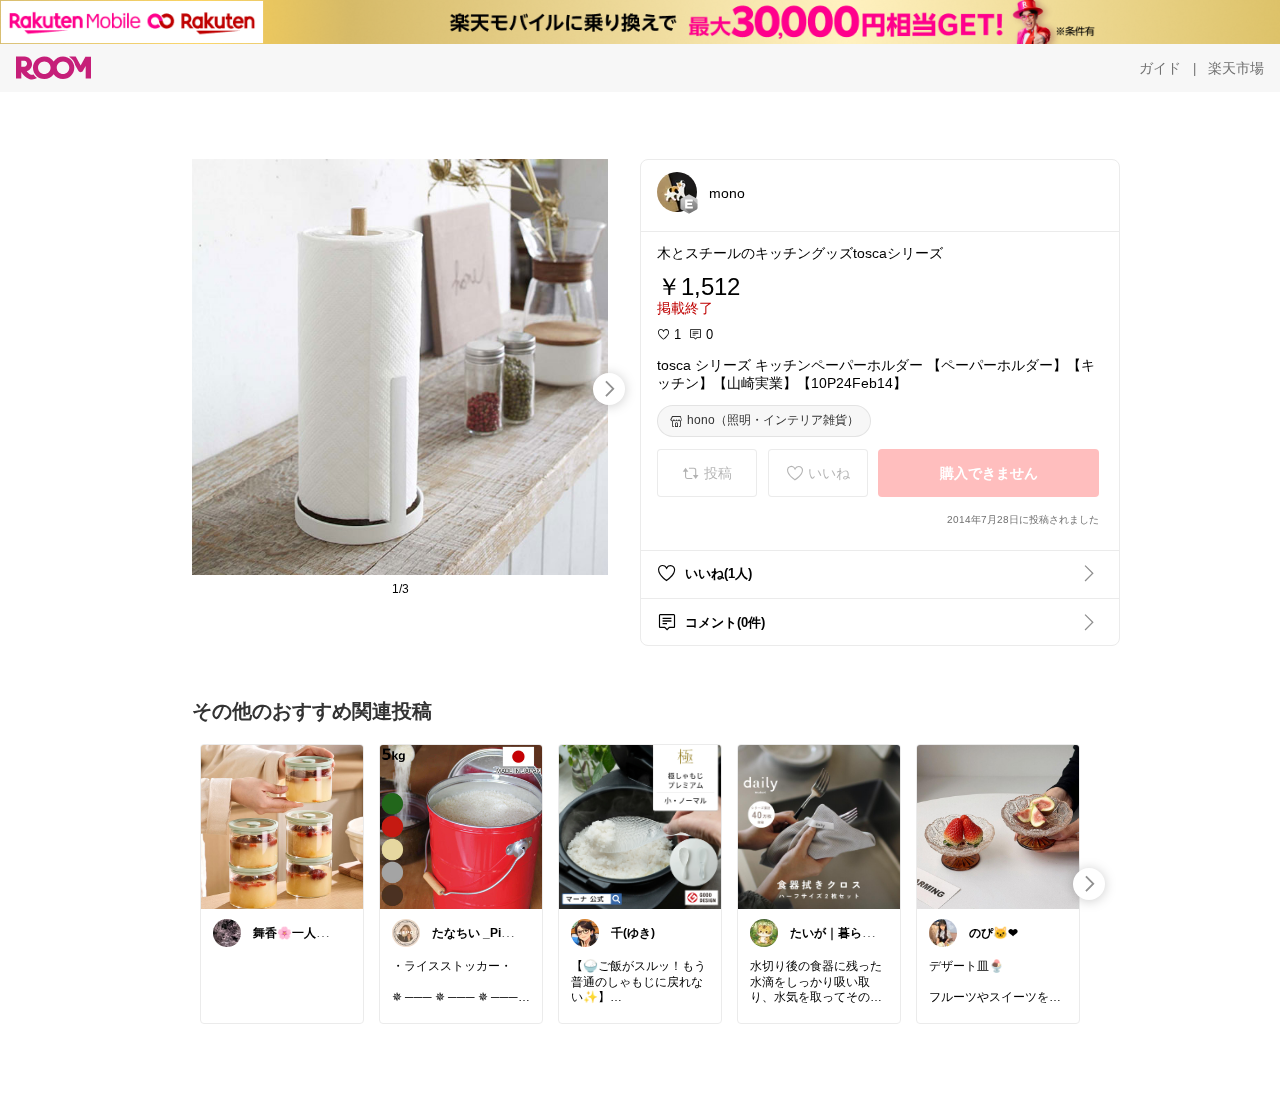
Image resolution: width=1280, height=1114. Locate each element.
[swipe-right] (609, 389)
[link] (282, 826)
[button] (677, 192)
